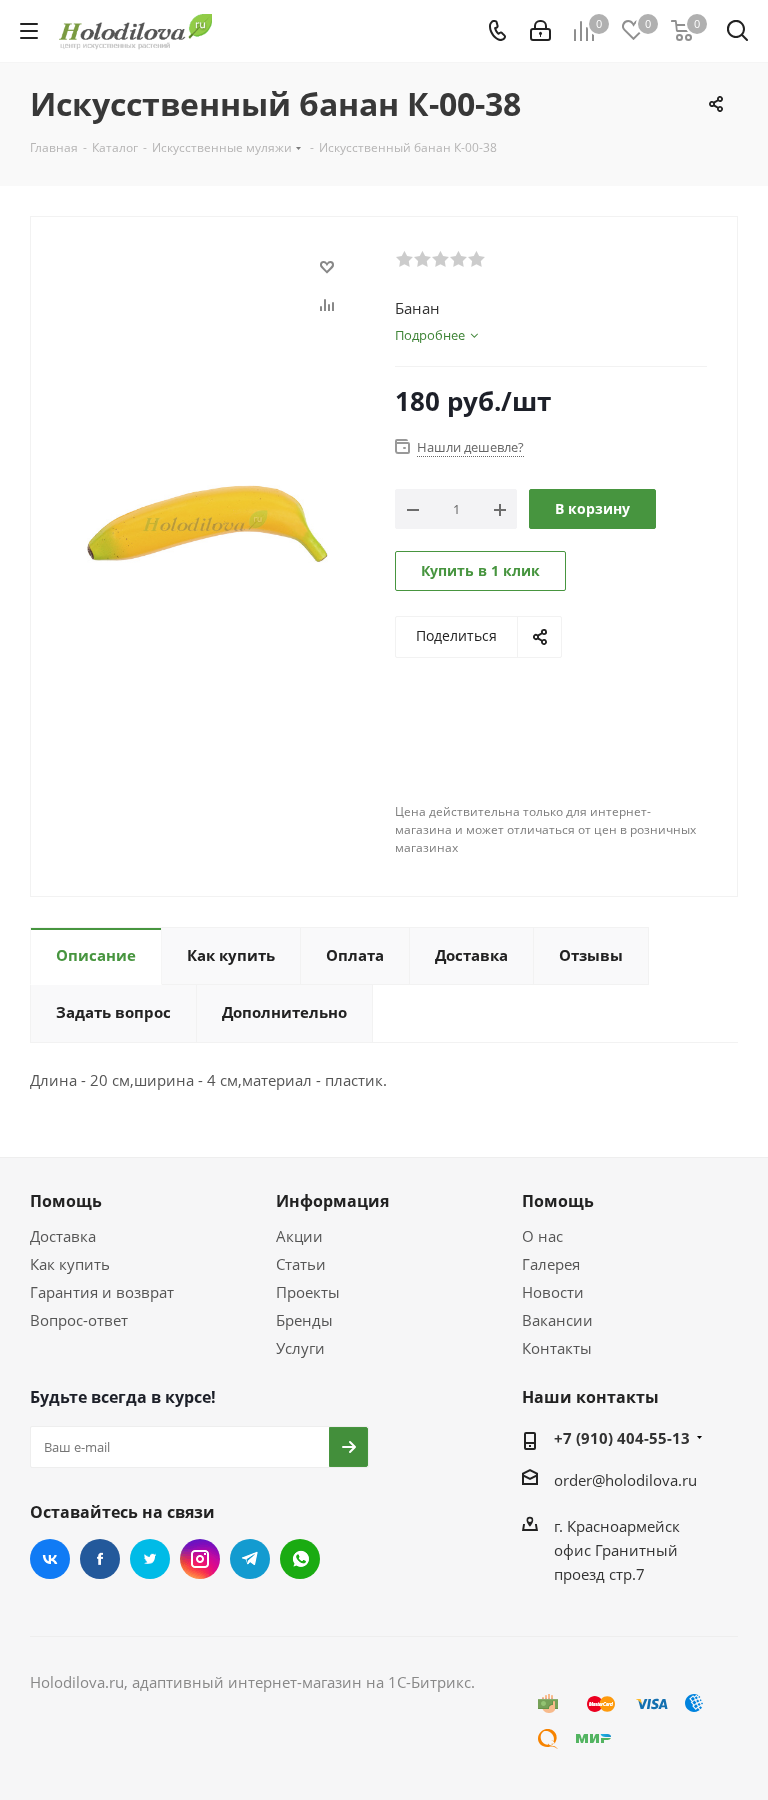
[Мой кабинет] (540, 31)
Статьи (301, 1264)
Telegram (250, 1559)
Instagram (200, 1559)
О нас (542, 1236)
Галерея (551, 1264)
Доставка (63, 1236)
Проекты (308, 1292)
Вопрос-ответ (79, 1320)
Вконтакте (50, 1559)
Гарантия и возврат (102, 1292)
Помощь (66, 1201)
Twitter (150, 1559)
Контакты (557, 1348)
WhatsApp (300, 1559)
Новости (553, 1292)
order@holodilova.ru (625, 1480)
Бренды (304, 1320)
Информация (332, 1201)
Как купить (70, 1264)
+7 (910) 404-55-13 (622, 1438)
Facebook (100, 1559)
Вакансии (557, 1320)
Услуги (300, 1348)
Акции (299, 1236)
